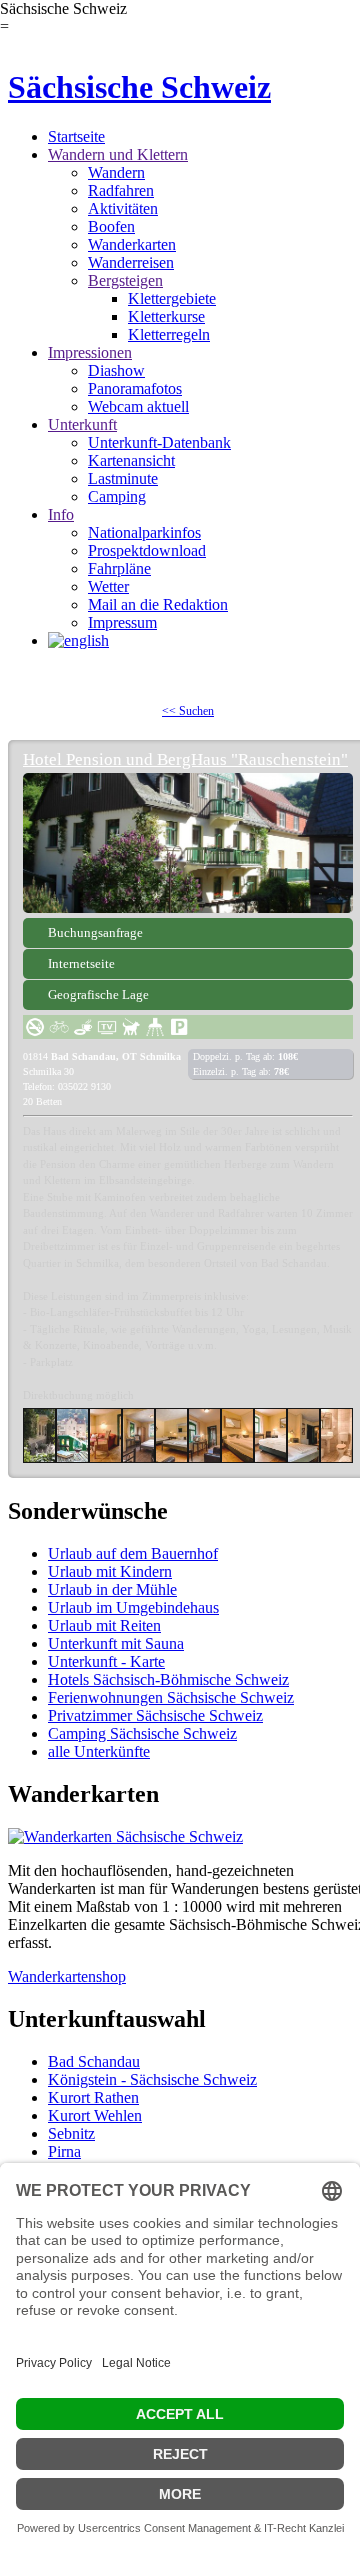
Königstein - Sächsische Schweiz (152, 2079)
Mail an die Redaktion (158, 604)
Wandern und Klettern (118, 154)
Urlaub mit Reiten (104, 1625)
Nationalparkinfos (144, 532)
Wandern (116, 172)
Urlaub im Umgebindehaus (133, 1607)
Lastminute (123, 478)
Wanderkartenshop (67, 1976)
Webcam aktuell (138, 406)
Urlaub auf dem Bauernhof (133, 1553)
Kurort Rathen (93, 2097)
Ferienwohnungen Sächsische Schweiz (171, 1697)
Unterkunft (82, 424)
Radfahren (121, 190)
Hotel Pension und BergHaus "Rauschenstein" (185, 759)
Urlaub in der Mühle (112, 1589)
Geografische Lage (98, 994)
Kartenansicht (131, 460)
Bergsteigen (125, 280)
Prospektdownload (147, 550)
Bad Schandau (94, 2061)
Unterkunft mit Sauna (116, 1643)
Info (61, 514)
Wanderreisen (131, 262)
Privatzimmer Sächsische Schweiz (155, 1715)
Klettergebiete (172, 298)
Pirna (64, 2151)
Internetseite (81, 963)
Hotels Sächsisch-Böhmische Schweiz (168, 1679)
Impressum (122, 622)
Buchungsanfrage (95, 932)
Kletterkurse (166, 316)
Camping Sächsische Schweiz (142, 1733)
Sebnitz (71, 2133)
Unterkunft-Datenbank (159, 442)
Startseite (76, 136)
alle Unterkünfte (99, 1751)
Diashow (116, 370)
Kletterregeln (169, 334)
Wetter (108, 586)
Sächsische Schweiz (139, 87)
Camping (117, 496)
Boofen (111, 226)
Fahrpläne (119, 568)
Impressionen (90, 352)
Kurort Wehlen (95, 2115)
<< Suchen (188, 711)
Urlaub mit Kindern (110, 1571)
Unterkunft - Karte (106, 1661)
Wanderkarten (132, 244)
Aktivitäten (123, 208)
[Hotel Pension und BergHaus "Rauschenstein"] (188, 843)
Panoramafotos (135, 388)
